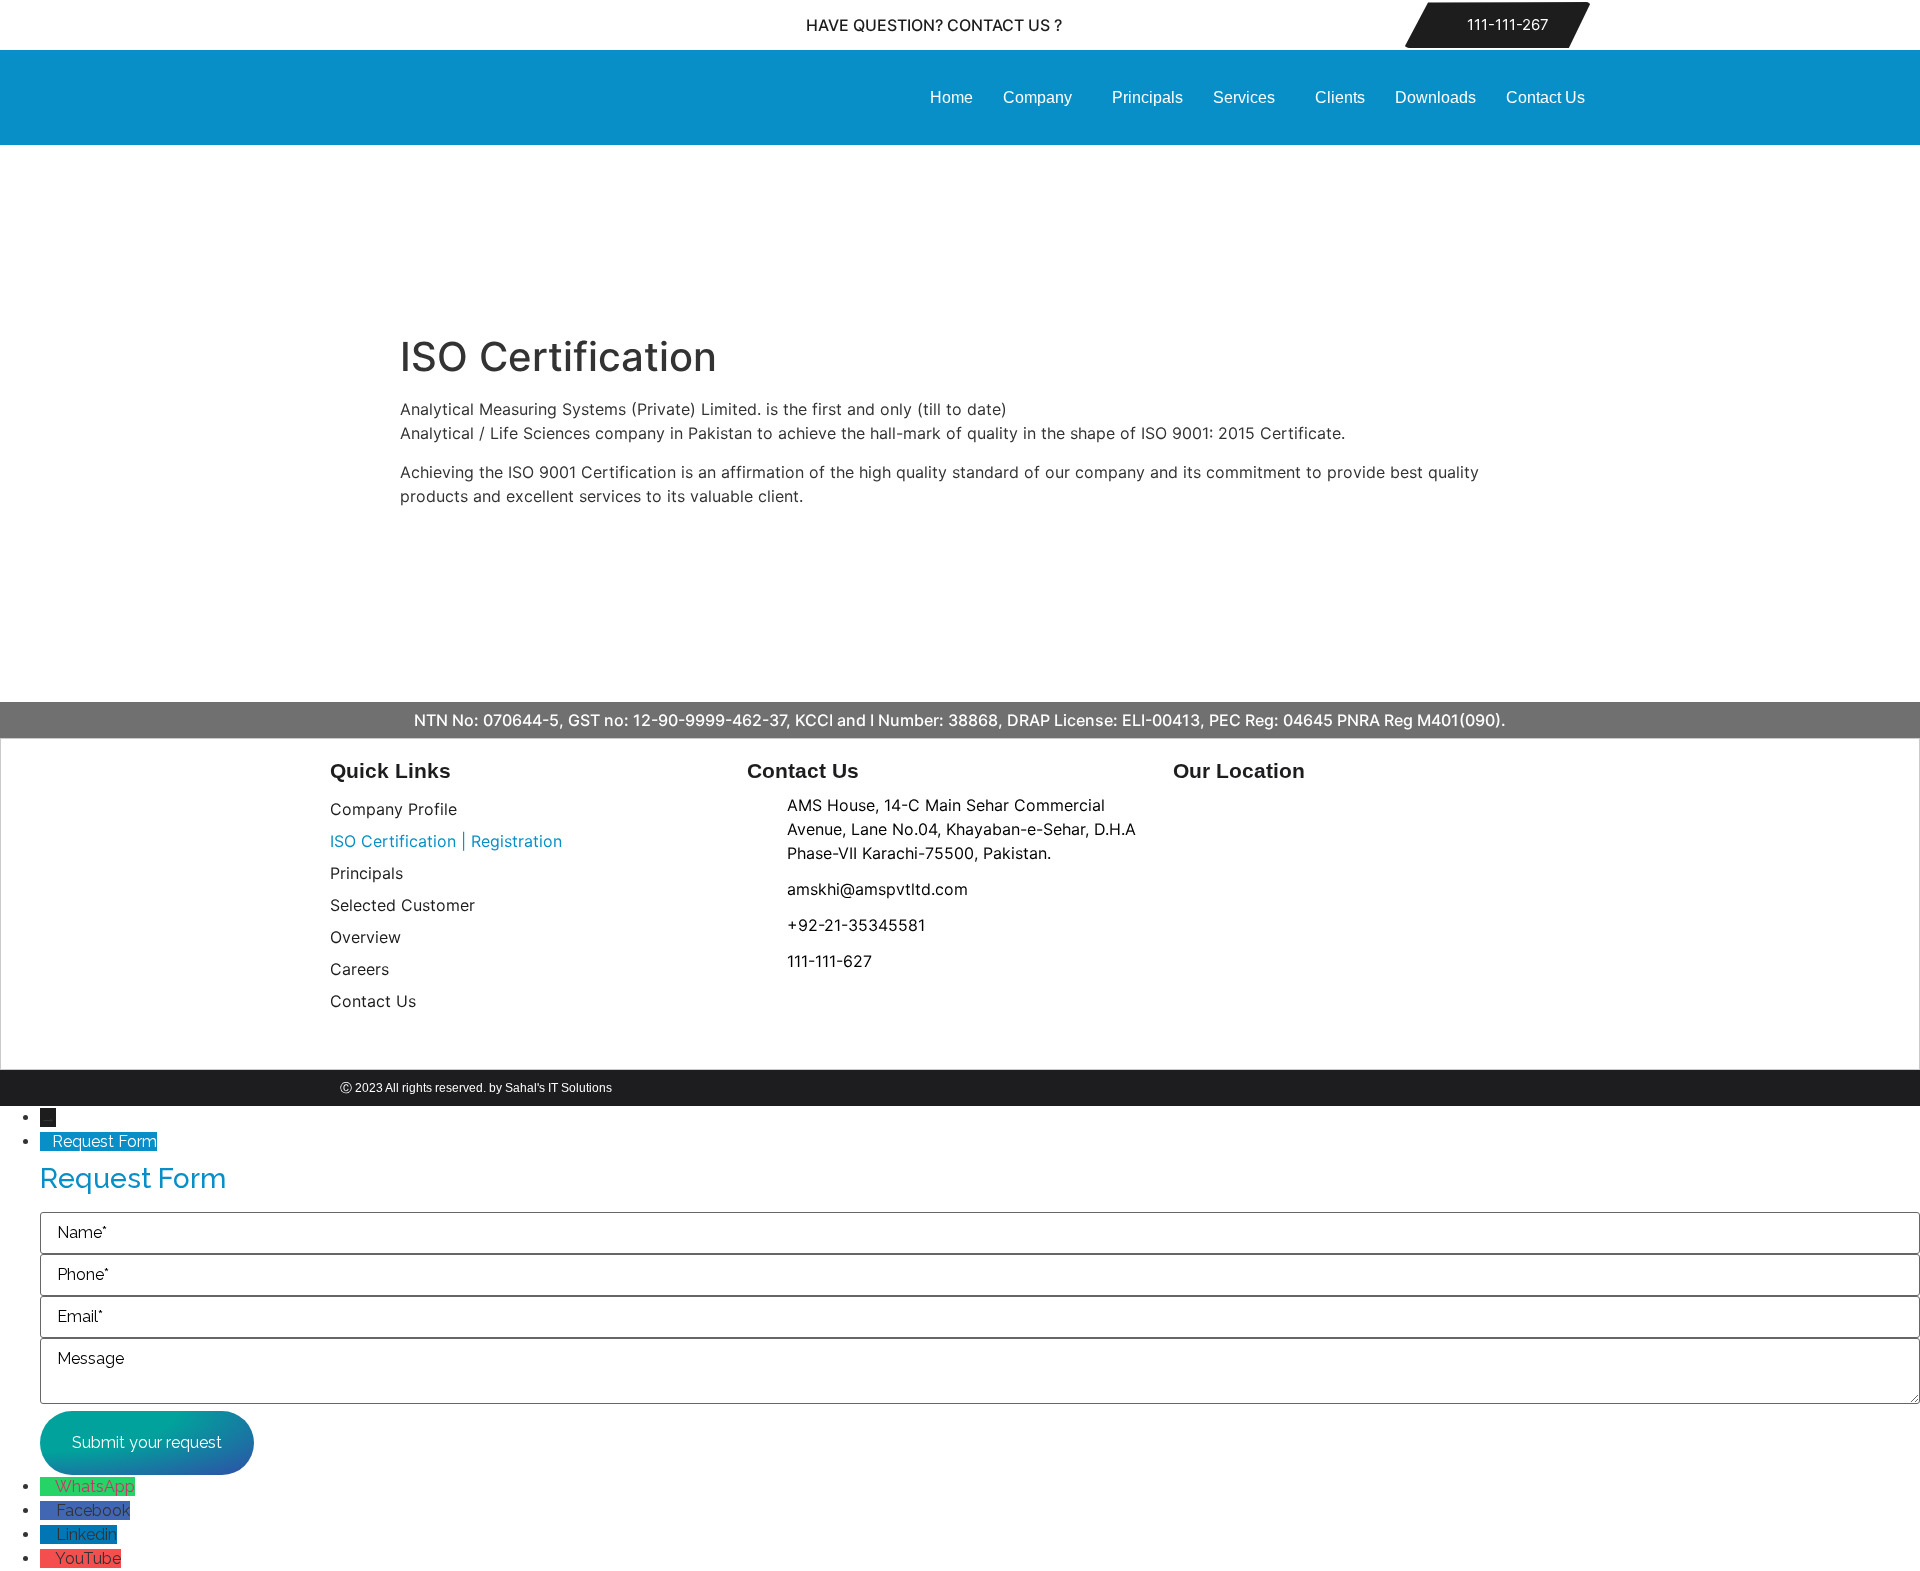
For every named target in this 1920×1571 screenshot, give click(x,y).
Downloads (1435, 97)
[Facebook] (371, 25)
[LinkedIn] (461, 25)
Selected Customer (402, 905)
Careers (359, 969)
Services (1244, 97)
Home (951, 97)
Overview (365, 937)
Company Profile (393, 809)
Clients (1340, 97)
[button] (1042, 98)
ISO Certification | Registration (446, 841)
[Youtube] (416, 25)
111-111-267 (1506, 24)
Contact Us (1545, 97)
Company (1037, 97)
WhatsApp (95, 1486)
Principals (1147, 97)
